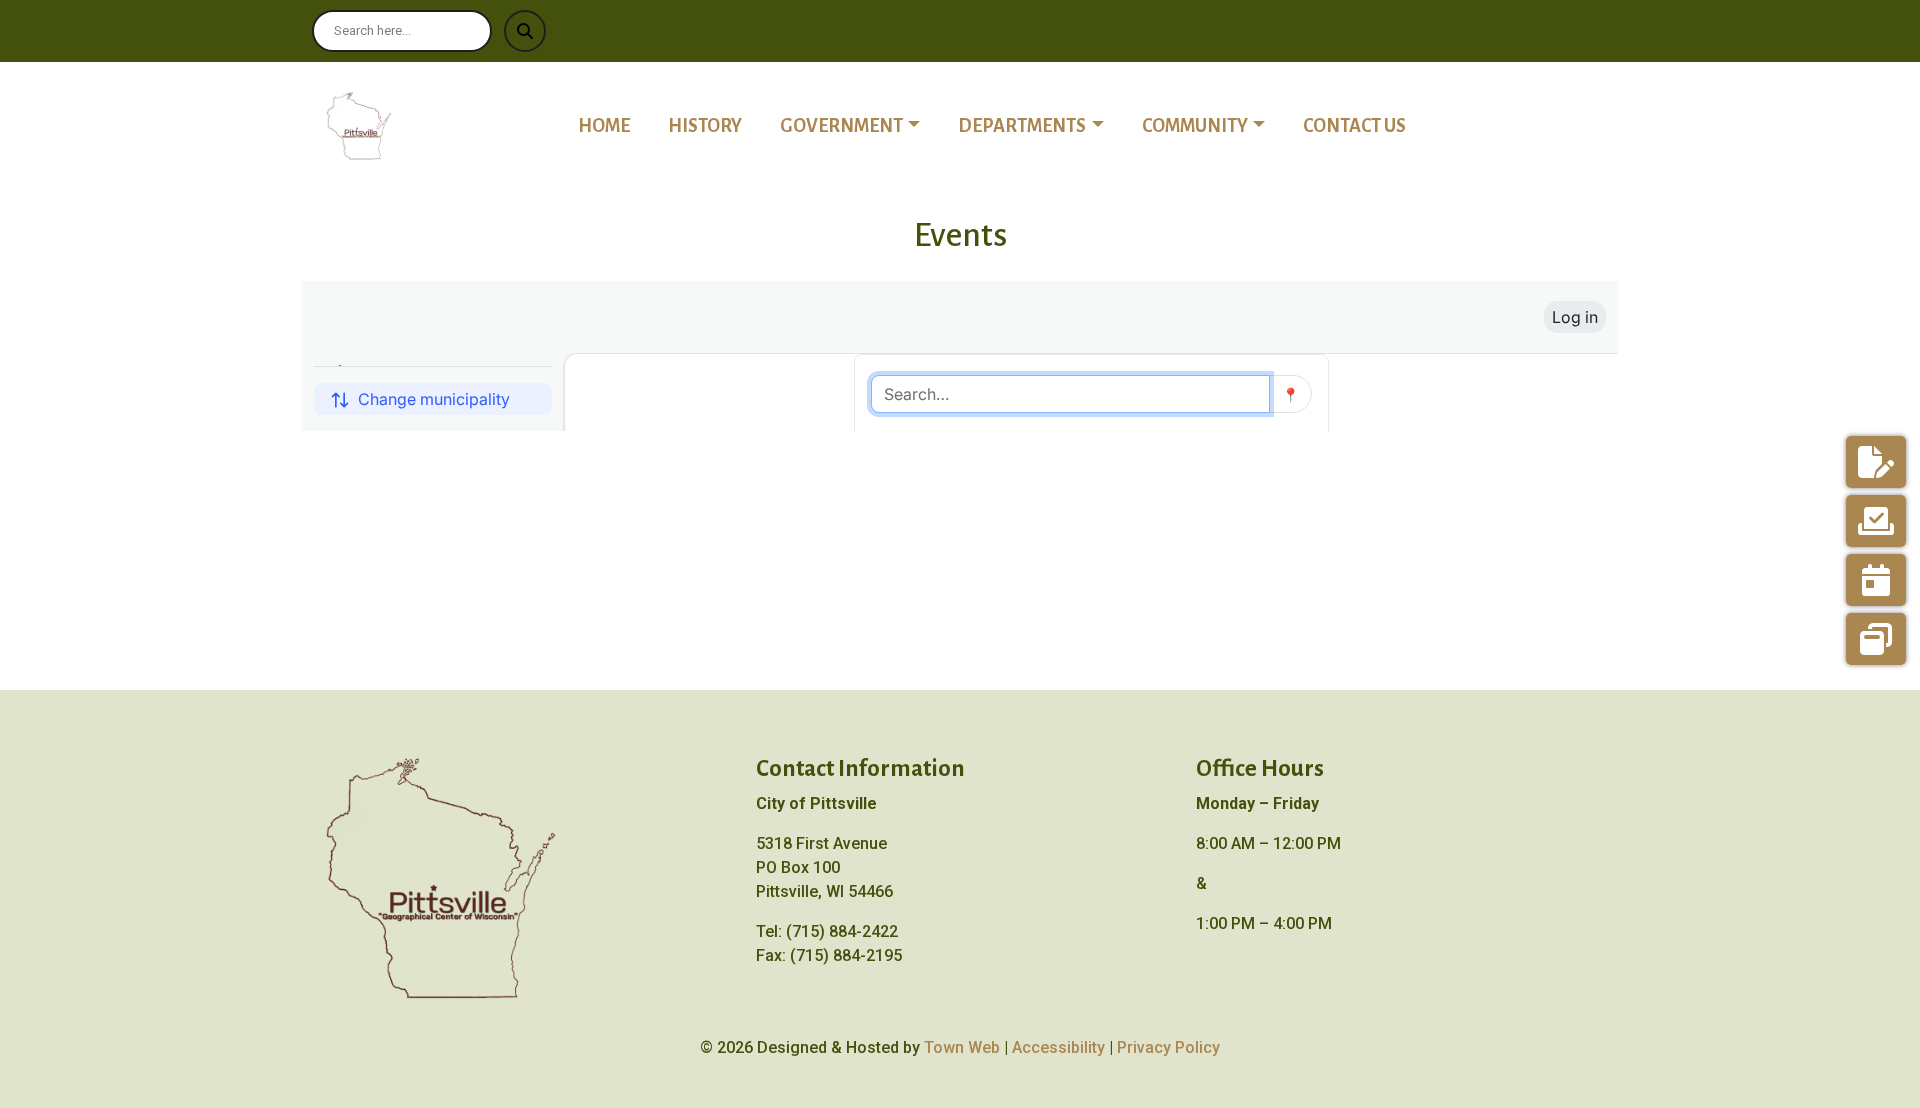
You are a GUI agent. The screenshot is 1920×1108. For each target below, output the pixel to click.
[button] (861, 126)
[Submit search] (525, 31)
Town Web (962, 1047)
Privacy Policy (1168, 1047)
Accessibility (1058, 1047)
